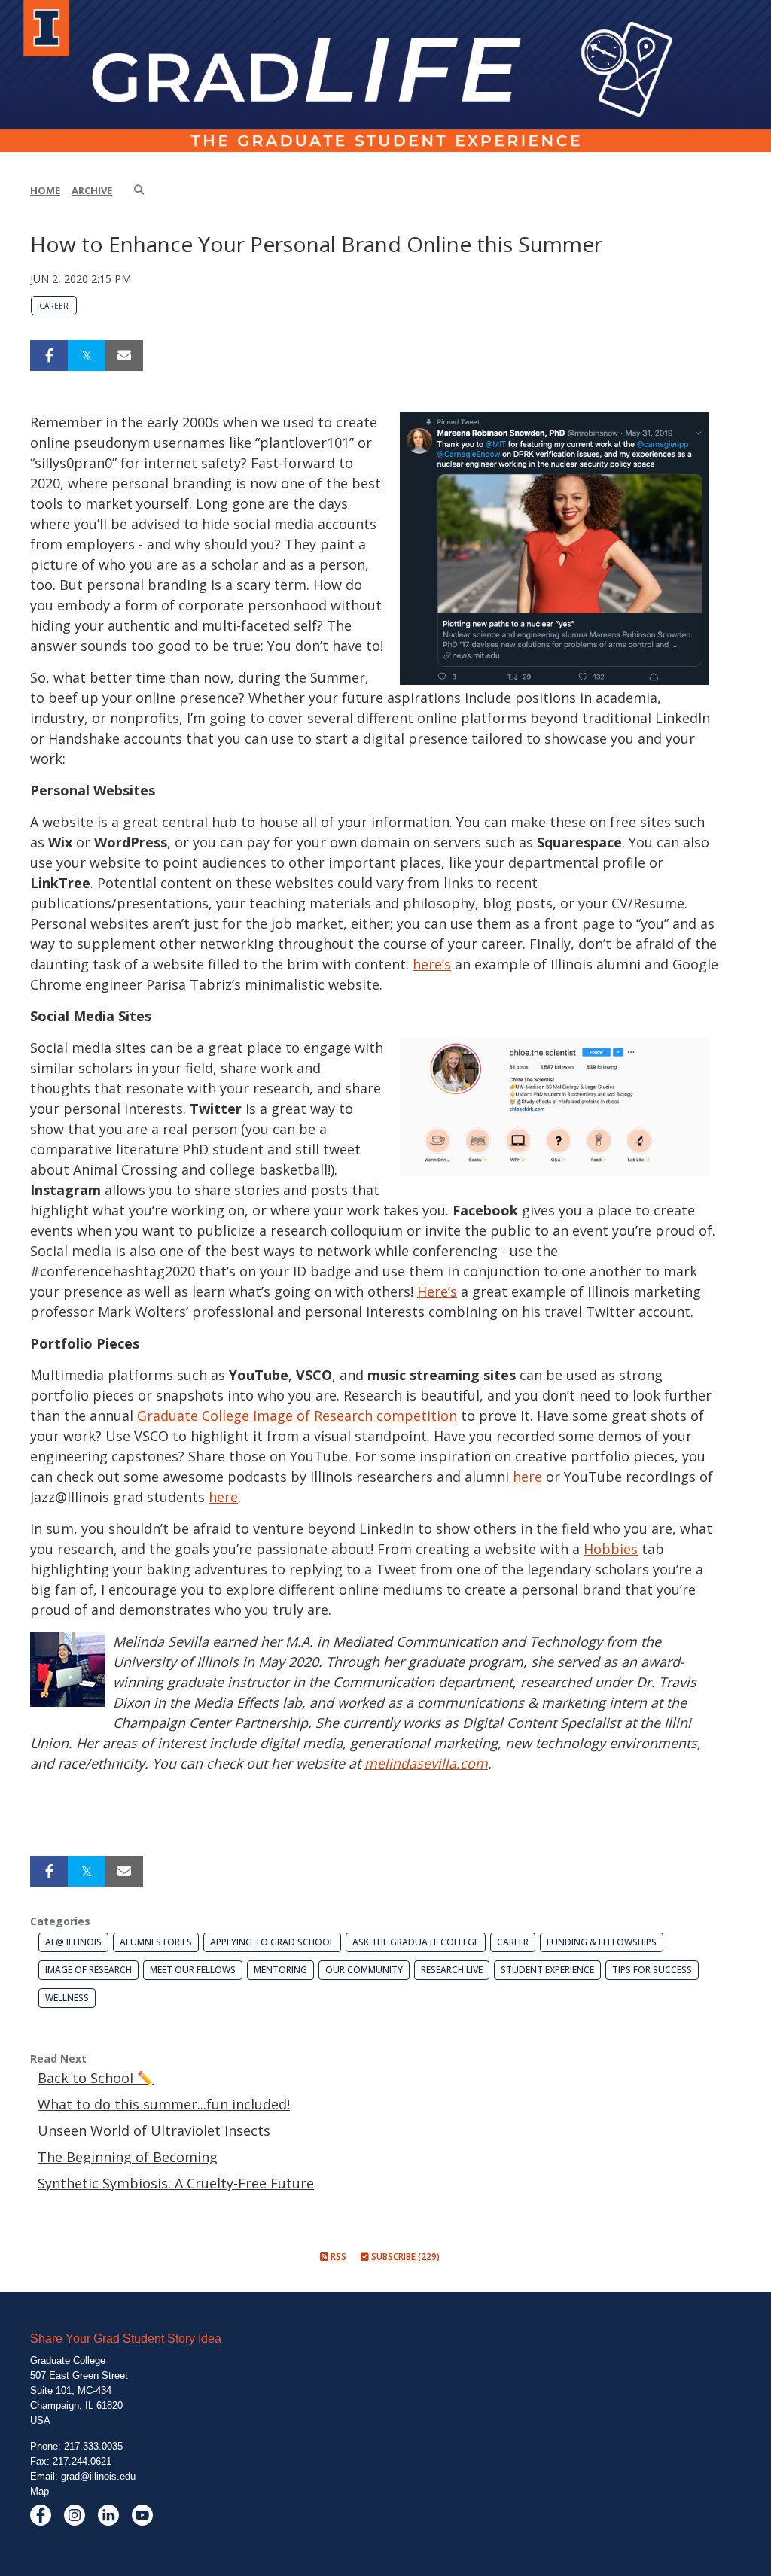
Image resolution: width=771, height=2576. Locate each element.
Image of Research (88, 1970)
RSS (337, 2257)
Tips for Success (652, 1970)
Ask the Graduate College (416, 1942)
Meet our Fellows (193, 1970)
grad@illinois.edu (98, 2476)
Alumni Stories (156, 1942)
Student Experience (547, 1970)
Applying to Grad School (272, 1942)
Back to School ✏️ (96, 2078)
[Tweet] (87, 356)
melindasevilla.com (426, 1763)
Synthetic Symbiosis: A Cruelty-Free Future (176, 2183)
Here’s (437, 1291)
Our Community (364, 1970)
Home (45, 190)
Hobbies (611, 1549)
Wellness (67, 1998)
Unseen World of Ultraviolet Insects (154, 2130)
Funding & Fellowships (602, 1942)
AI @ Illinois (73, 1942)
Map (40, 2491)
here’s (432, 964)
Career (54, 306)
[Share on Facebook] (49, 356)
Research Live (452, 1970)
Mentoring (280, 1970)
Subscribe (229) (404, 2257)
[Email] (124, 356)
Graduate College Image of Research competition (297, 1416)
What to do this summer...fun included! (164, 2104)
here (527, 1477)
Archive (92, 190)
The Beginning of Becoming (128, 2157)
